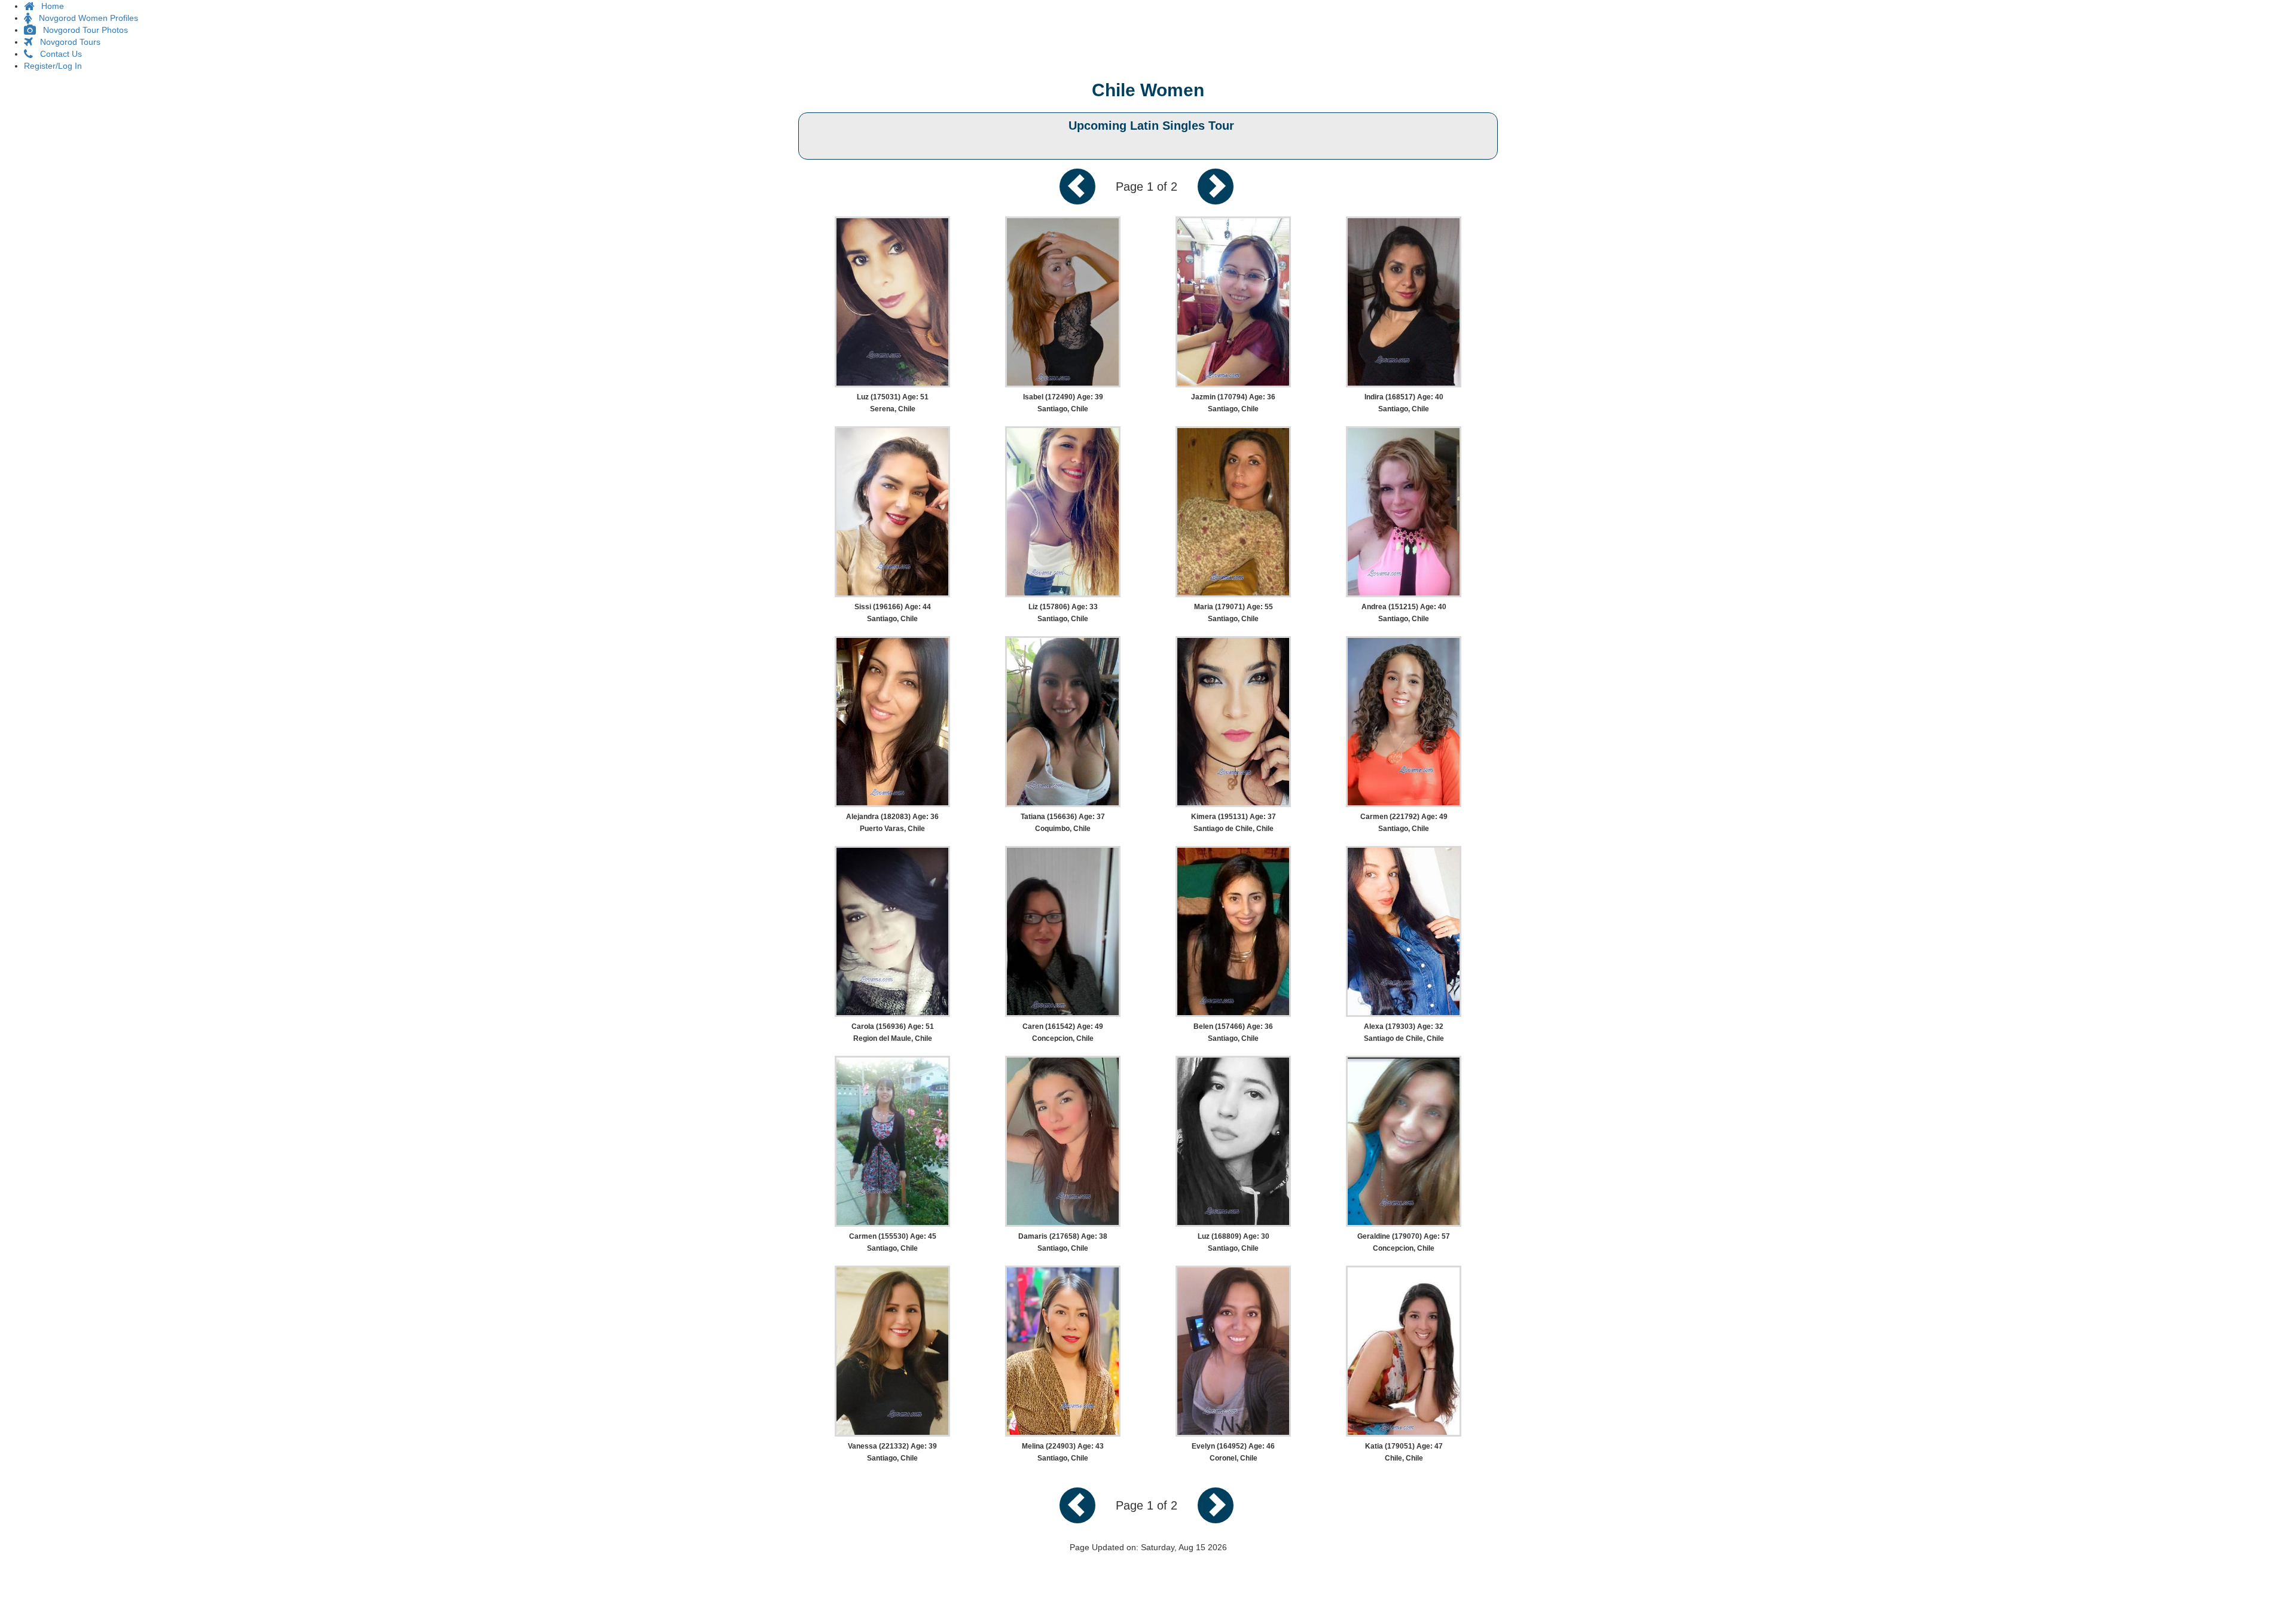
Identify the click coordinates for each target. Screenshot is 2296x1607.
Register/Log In (53, 66)
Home (49, 6)
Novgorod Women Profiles (85, 18)
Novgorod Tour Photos (82, 30)
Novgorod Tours (67, 42)
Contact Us (57, 54)
